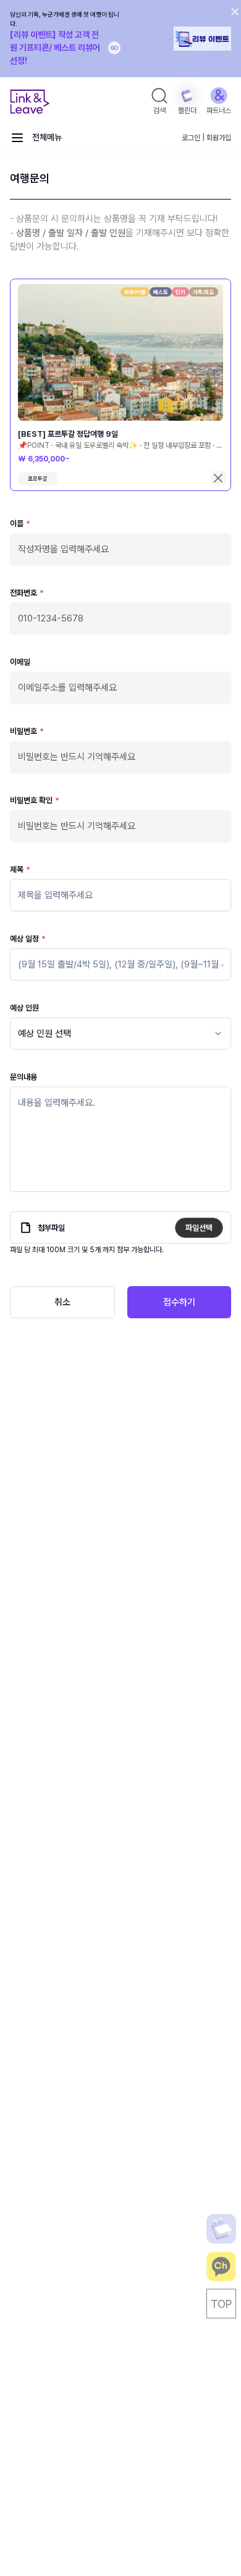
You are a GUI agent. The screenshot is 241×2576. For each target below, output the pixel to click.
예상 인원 (24, 1008)
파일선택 (199, 1228)
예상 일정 (28, 939)
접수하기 (179, 1302)
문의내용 (23, 1077)
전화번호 (27, 593)
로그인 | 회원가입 (206, 138)
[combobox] (120, 1033)
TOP (221, 2304)
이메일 (20, 662)
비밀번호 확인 (35, 800)
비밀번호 (27, 731)
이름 (20, 524)
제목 (20, 869)
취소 (62, 1302)
